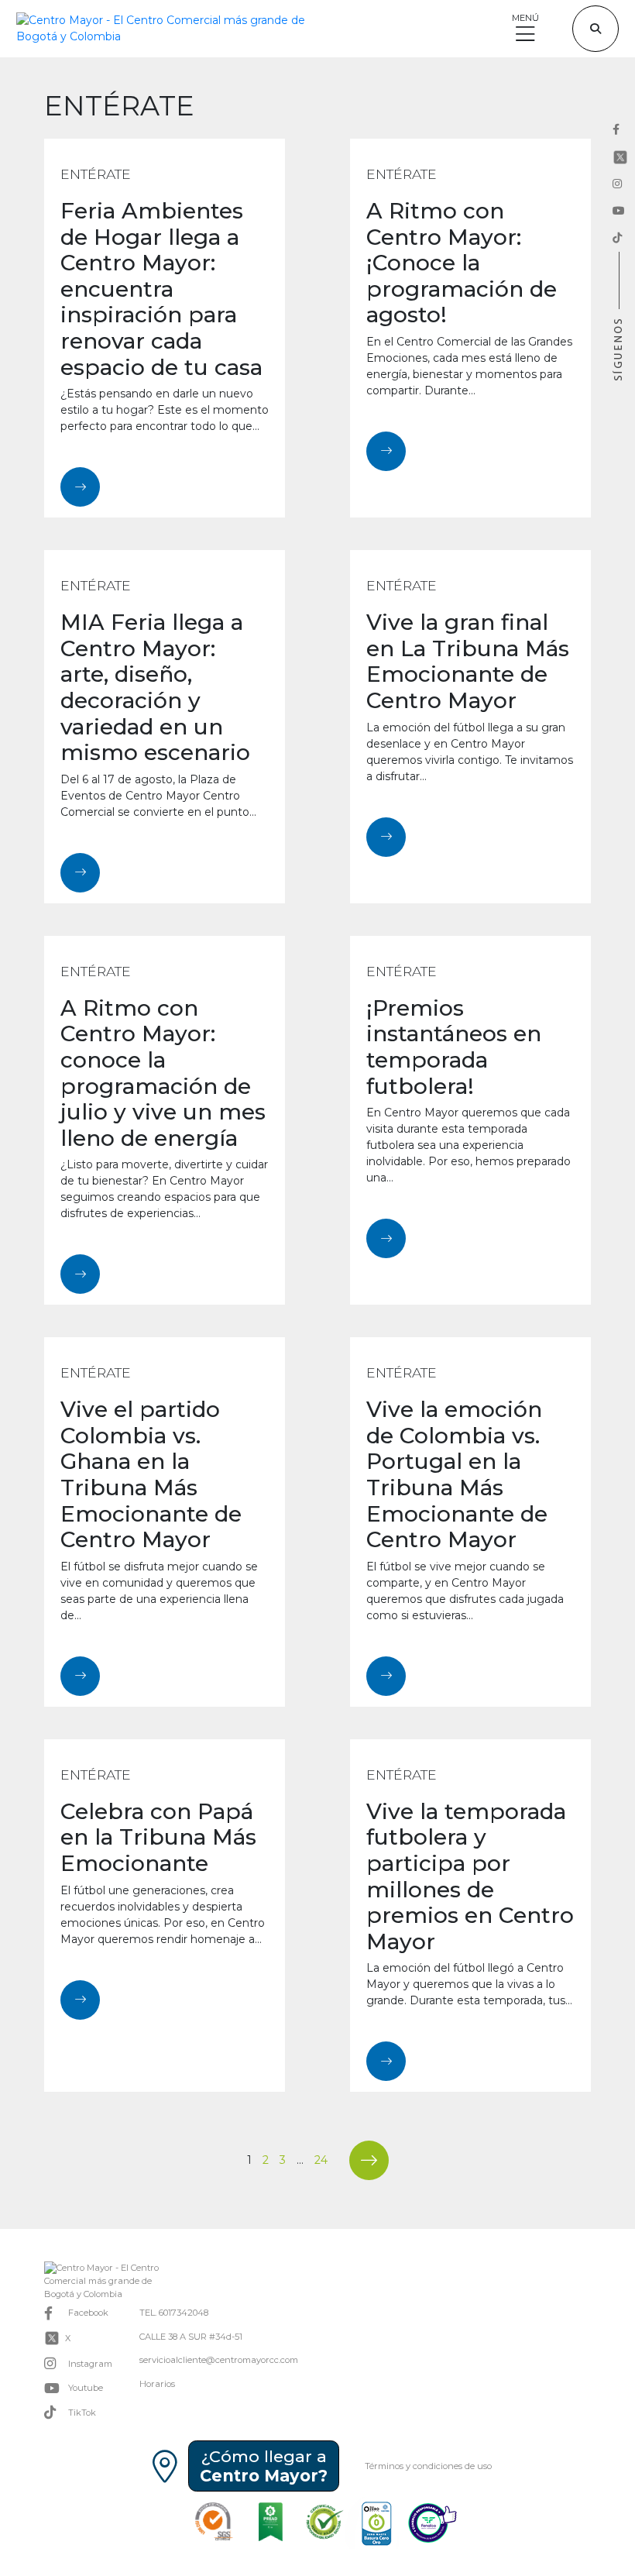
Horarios (157, 2384)
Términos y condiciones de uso (428, 2466)
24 (321, 2160)
